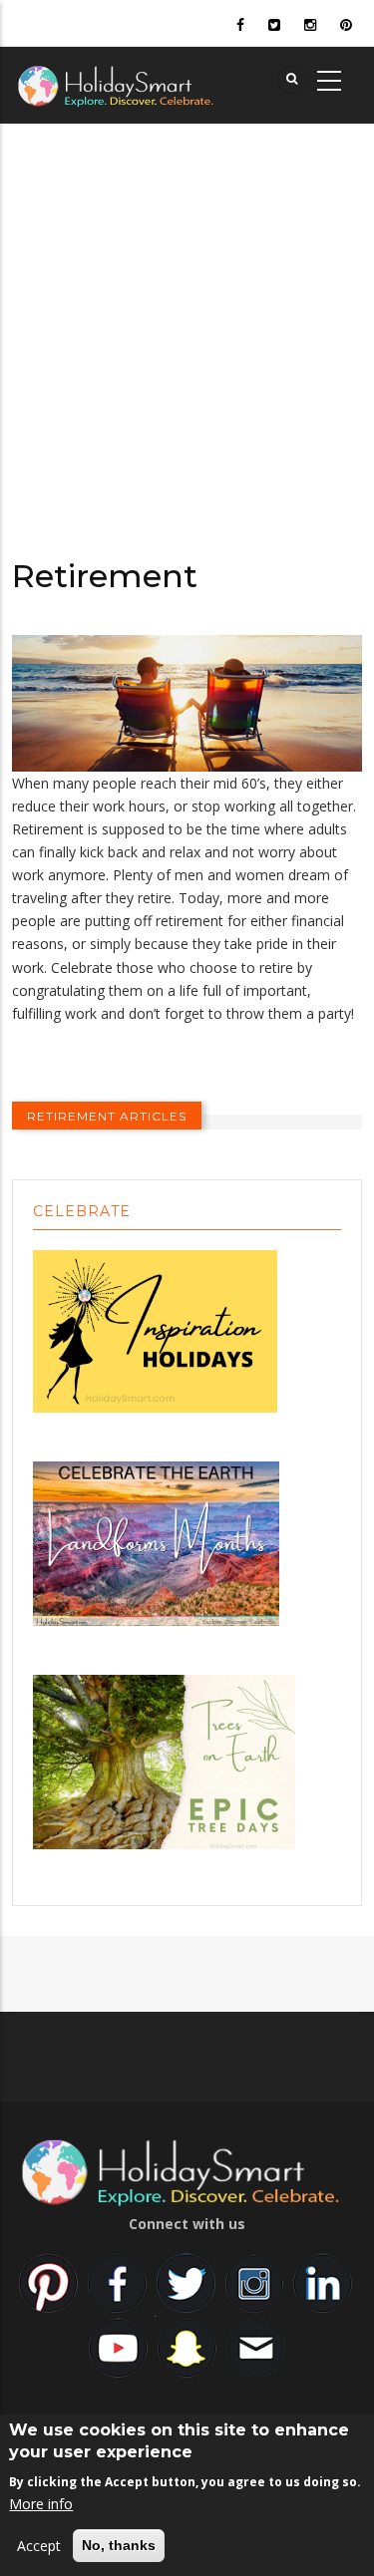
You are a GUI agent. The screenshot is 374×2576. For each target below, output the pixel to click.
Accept (39, 2546)
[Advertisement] (187, 321)
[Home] (147, 83)
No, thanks (119, 2545)
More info (41, 2504)
